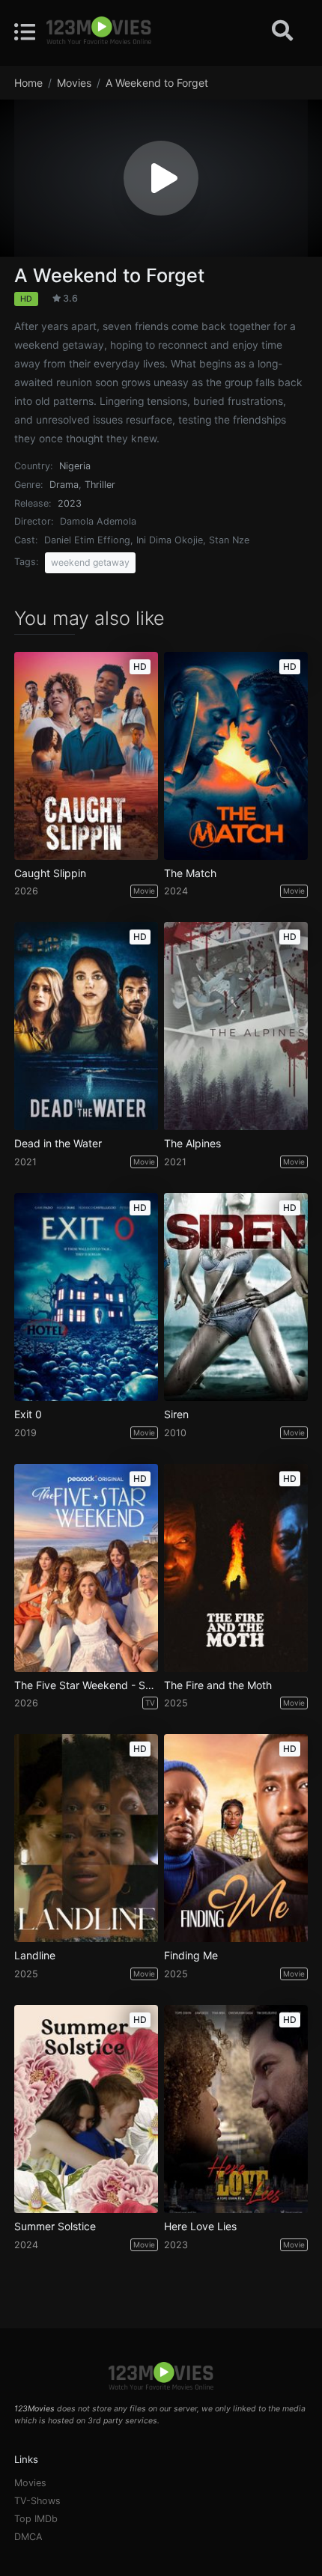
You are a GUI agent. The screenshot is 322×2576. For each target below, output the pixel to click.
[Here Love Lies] (236, 2109)
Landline (35, 1956)
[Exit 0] (86, 1297)
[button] (161, 178)
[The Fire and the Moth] (236, 1568)
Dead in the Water (58, 1144)
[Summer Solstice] (86, 2109)
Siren (176, 1414)
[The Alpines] (236, 1026)
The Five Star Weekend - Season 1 (86, 1685)
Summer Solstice (55, 2226)
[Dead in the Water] (86, 1026)
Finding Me (191, 1956)
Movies (30, 2483)
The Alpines (192, 1144)
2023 (70, 503)
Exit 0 (28, 1414)
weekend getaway (90, 562)
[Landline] (86, 1838)
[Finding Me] (236, 1838)
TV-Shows (37, 2501)
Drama (64, 485)
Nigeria (75, 466)
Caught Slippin (50, 873)
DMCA (28, 2537)
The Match (190, 873)
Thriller (100, 485)
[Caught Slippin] (86, 756)
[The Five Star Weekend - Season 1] (86, 1568)
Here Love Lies (200, 2226)
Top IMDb (36, 2519)
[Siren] (236, 1297)
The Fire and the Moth (218, 1685)
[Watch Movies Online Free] (99, 31)
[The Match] (236, 756)
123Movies (34, 2409)
